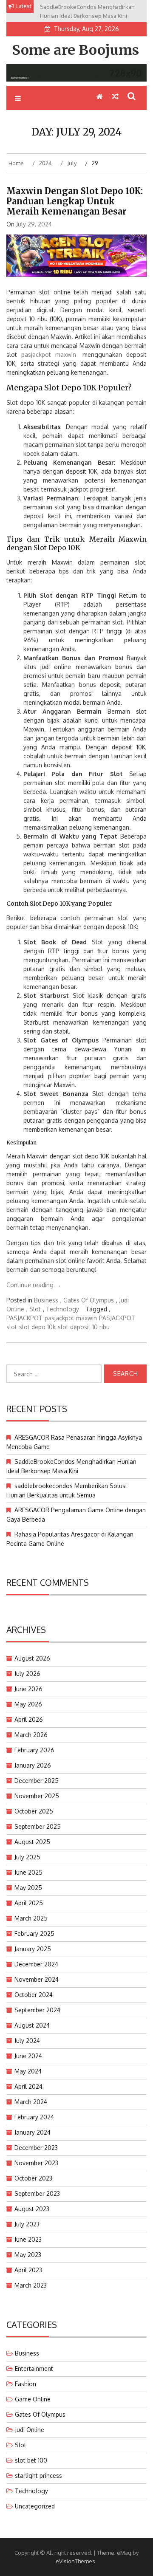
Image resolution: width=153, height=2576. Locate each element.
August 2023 (32, 2209)
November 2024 (37, 1979)
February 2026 (34, 1750)
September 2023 (37, 2193)
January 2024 (33, 2132)
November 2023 (36, 2163)
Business (46, 1300)
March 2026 (31, 1735)
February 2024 (34, 2117)
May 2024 (28, 2071)
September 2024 (37, 2010)
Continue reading (34, 1285)
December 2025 (37, 1781)
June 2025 (28, 1872)
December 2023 (36, 2148)
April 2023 (28, 2270)
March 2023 (31, 2285)
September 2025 (38, 1826)
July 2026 (27, 1674)
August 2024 (32, 2025)
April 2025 (29, 1903)
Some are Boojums (75, 50)
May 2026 (28, 1704)
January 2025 (33, 1949)
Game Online (33, 2399)
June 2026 (28, 1689)
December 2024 (36, 1964)
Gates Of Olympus (89, 1300)
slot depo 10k (37, 1327)
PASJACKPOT (24, 1318)
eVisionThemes (75, 2561)
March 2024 (31, 2102)
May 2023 (28, 2255)
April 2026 (29, 1719)
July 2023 (27, 2224)
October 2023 (33, 2178)
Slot (35, 1309)
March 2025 (31, 1918)
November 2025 (37, 1796)
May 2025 (28, 1888)
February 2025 (34, 1933)
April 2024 (28, 2086)
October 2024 (34, 1995)
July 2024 (27, 2041)
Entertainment (34, 2368)
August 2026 (32, 1658)
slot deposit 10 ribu (84, 1327)
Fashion (25, 2384)
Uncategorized (35, 2506)
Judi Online (30, 2430)
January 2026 (33, 1765)
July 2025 (27, 1857)
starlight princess (38, 2476)
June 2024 (28, 2056)
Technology (62, 1309)
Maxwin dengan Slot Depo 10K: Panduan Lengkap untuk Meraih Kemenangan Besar (75, 201)
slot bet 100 (31, 2460)
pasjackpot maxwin (49, 354)
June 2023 (28, 2239)
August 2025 (32, 1842)
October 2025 (34, 1811)
